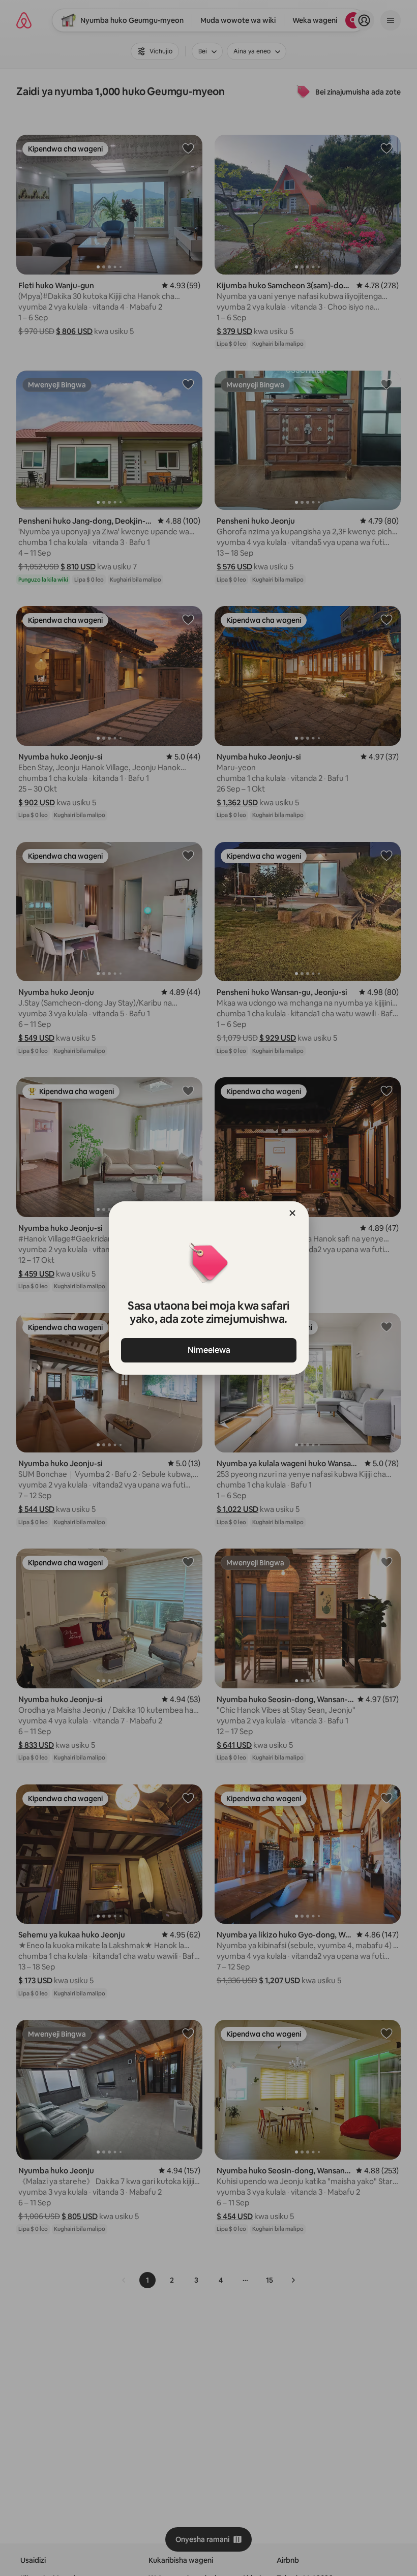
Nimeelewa (208, 1350)
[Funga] (292, 1213)
